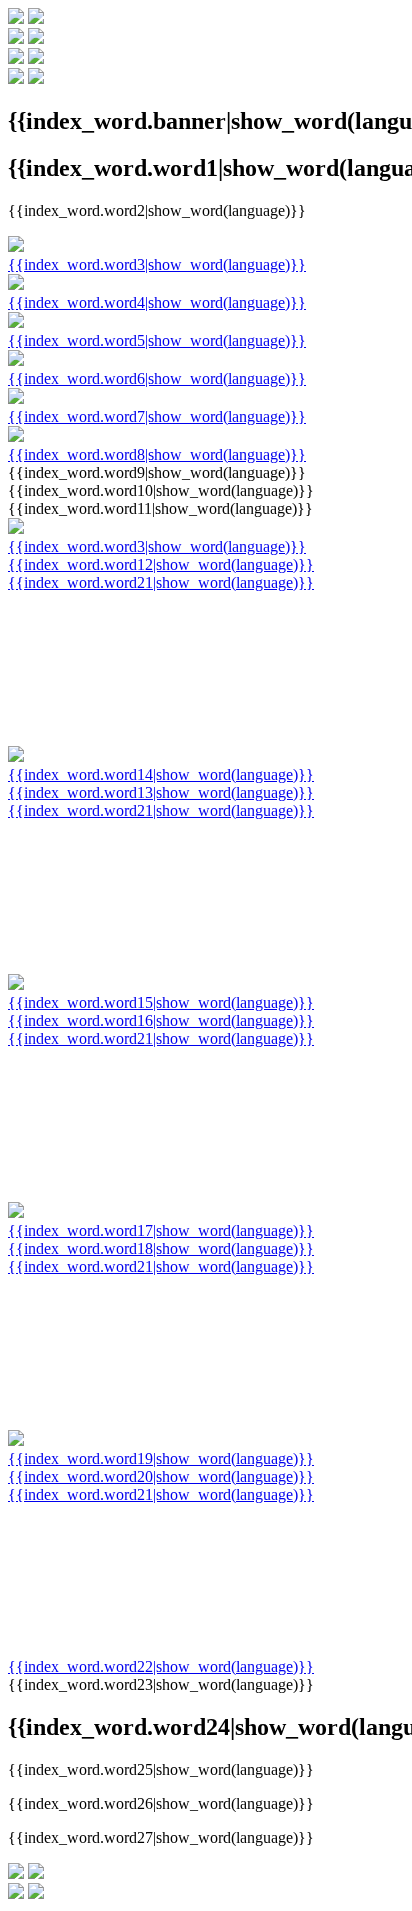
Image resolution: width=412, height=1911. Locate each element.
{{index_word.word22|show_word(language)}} (161, 1666)
